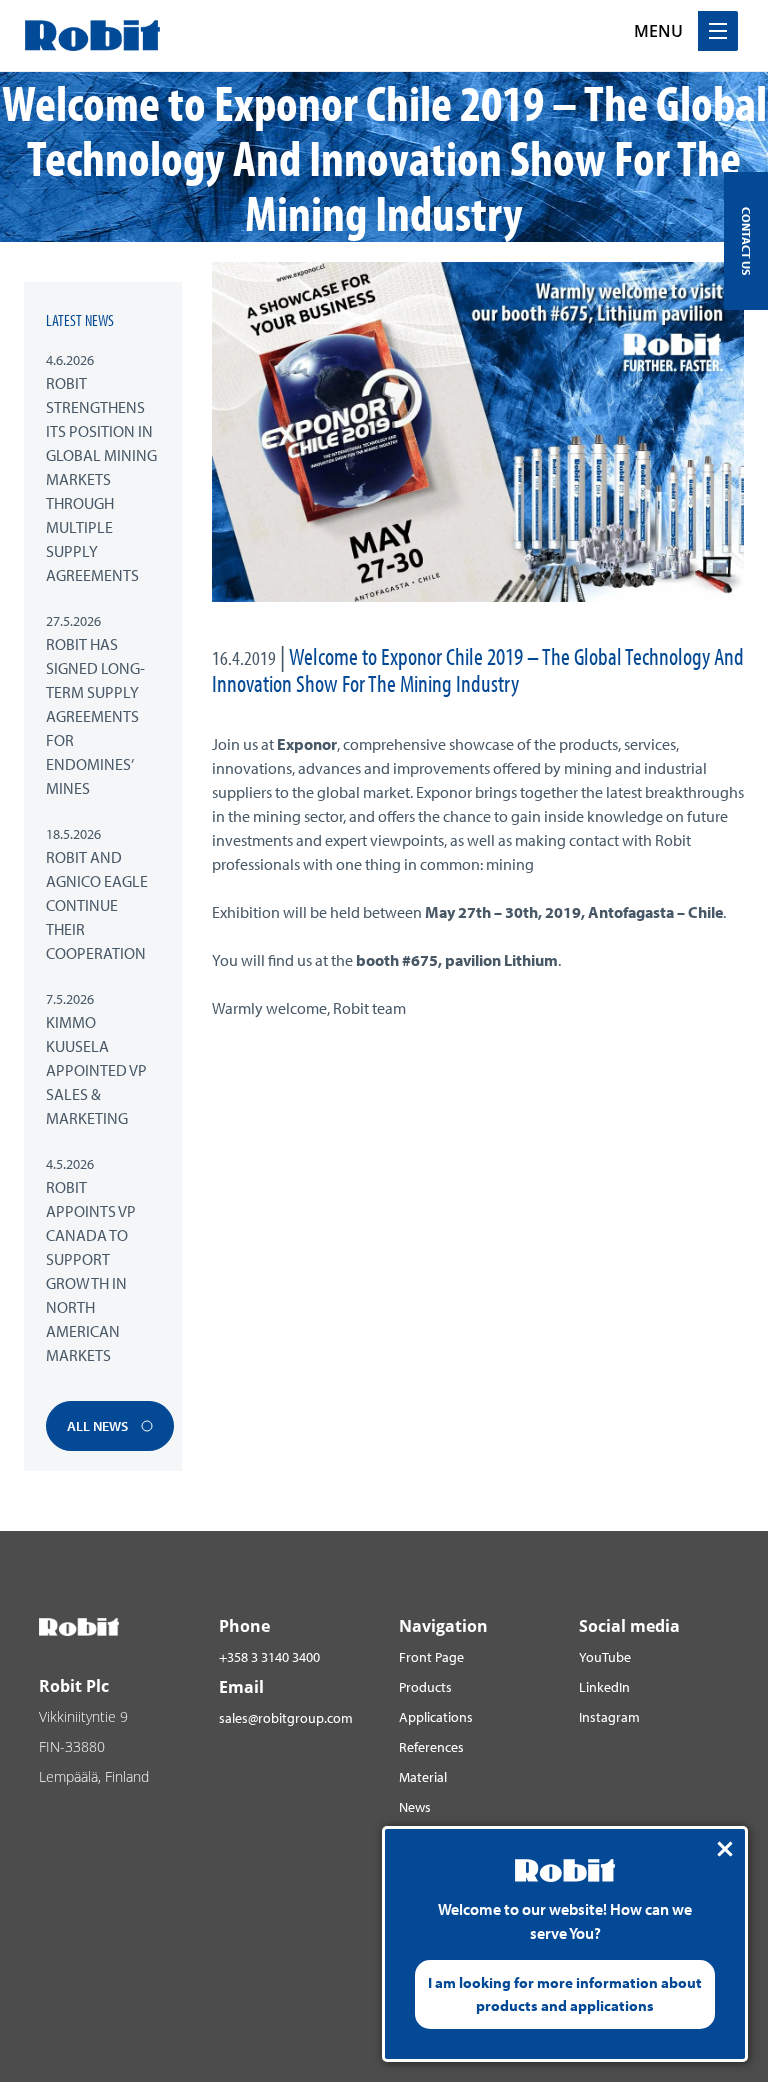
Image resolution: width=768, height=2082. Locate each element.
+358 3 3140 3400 (269, 1657)
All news (99, 1426)
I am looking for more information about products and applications (565, 1994)
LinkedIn (604, 1687)
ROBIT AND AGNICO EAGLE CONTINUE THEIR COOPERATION (97, 905)
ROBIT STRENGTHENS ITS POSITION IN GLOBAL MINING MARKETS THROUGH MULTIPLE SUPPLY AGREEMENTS (101, 479)
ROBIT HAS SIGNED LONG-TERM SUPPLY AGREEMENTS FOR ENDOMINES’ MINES (95, 716)
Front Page (431, 1657)
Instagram (609, 1717)
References (431, 1747)
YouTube (605, 1657)
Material (423, 1777)
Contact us (746, 241)
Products (425, 1687)
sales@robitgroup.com (286, 1718)
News (415, 1807)
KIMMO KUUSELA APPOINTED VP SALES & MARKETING (96, 1070)
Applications (436, 1717)
